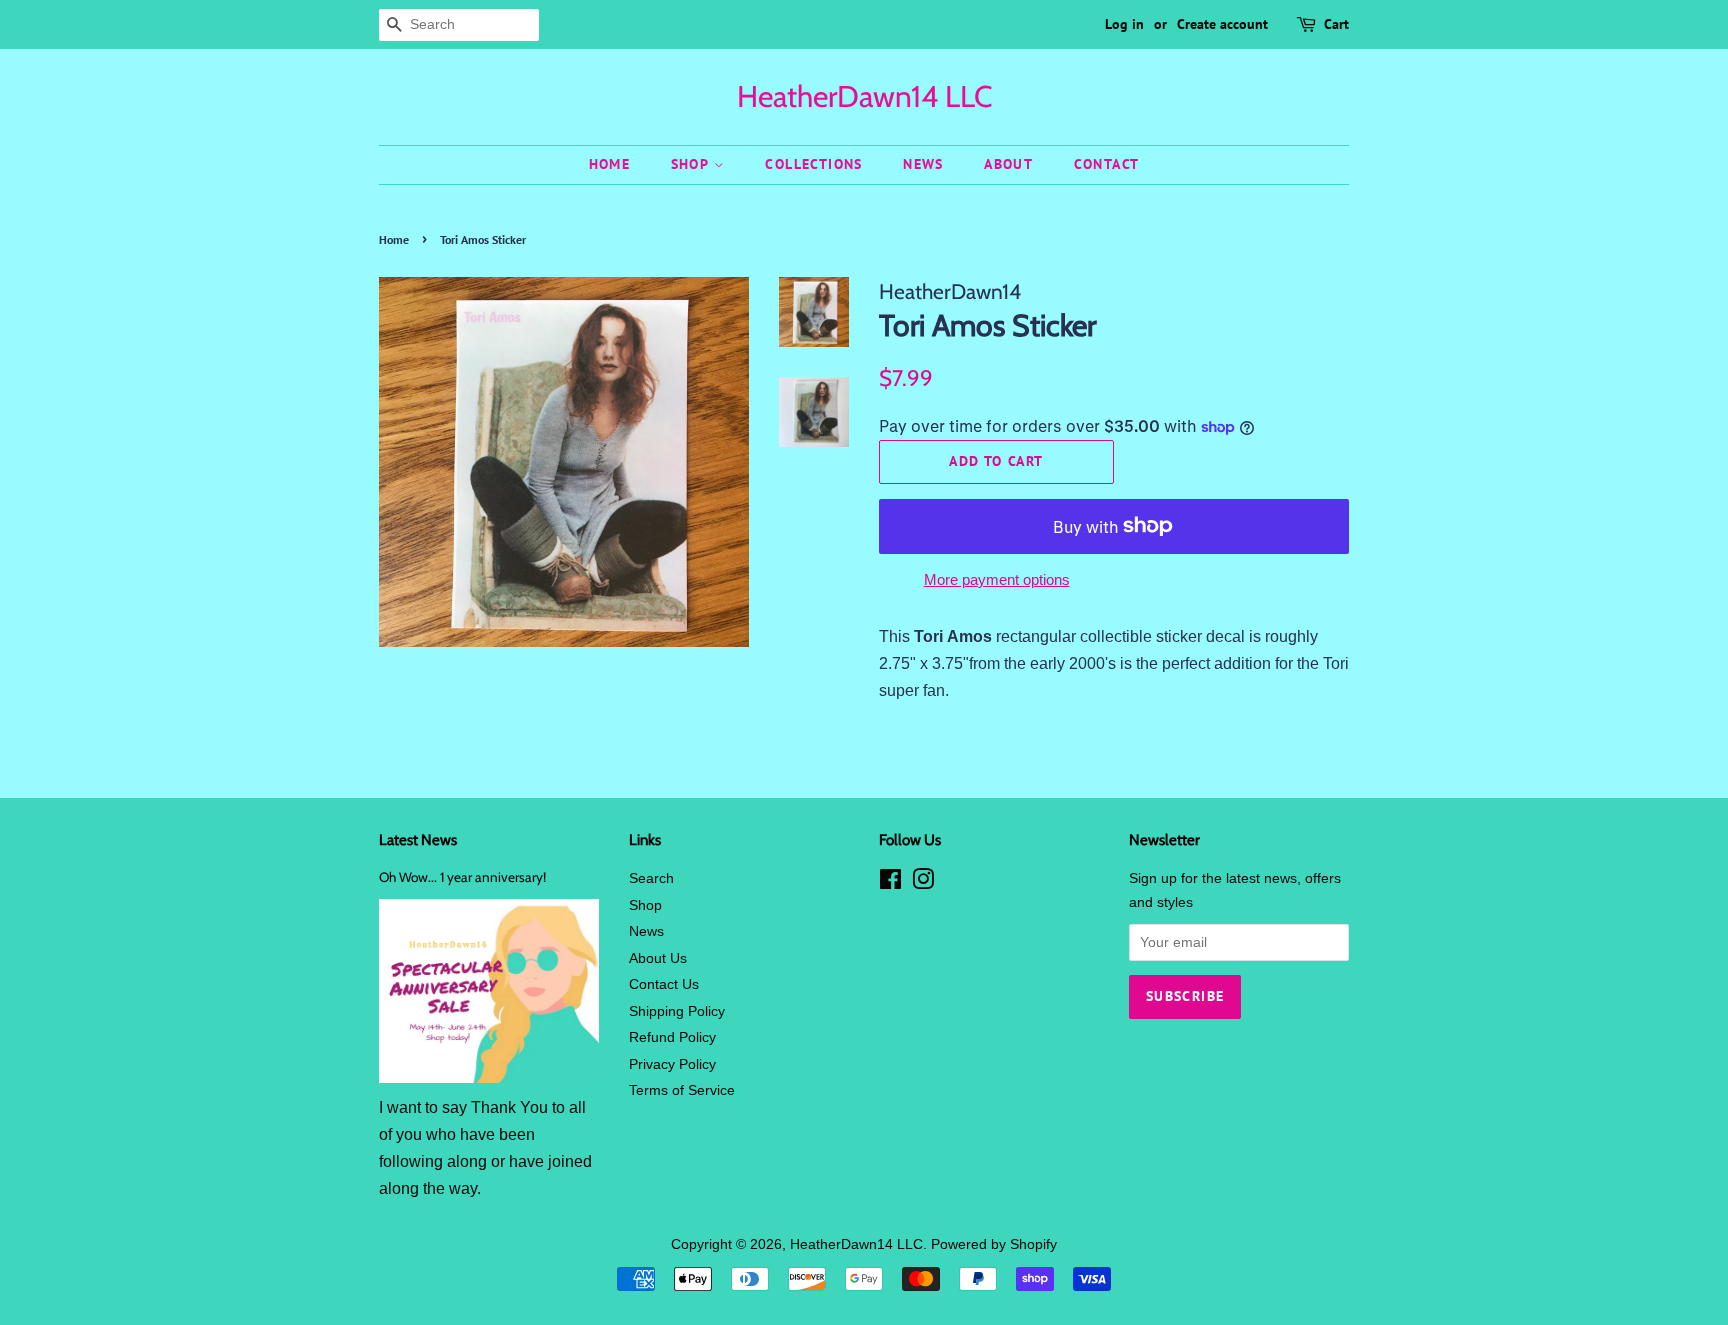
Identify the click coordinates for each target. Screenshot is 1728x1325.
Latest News (418, 840)
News (923, 164)
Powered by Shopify (994, 1244)
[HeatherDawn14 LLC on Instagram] (923, 883)
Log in (1124, 24)
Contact (1107, 164)
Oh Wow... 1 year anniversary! (462, 877)
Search (651, 878)
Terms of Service (682, 1090)
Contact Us (664, 984)
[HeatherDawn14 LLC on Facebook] (890, 883)
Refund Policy (672, 1037)
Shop (692, 164)
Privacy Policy (672, 1064)
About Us (658, 958)
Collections (813, 164)
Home (610, 164)
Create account (1222, 24)
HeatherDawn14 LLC (864, 97)
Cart (1336, 24)
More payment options (997, 579)
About (1008, 164)
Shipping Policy (677, 1011)
